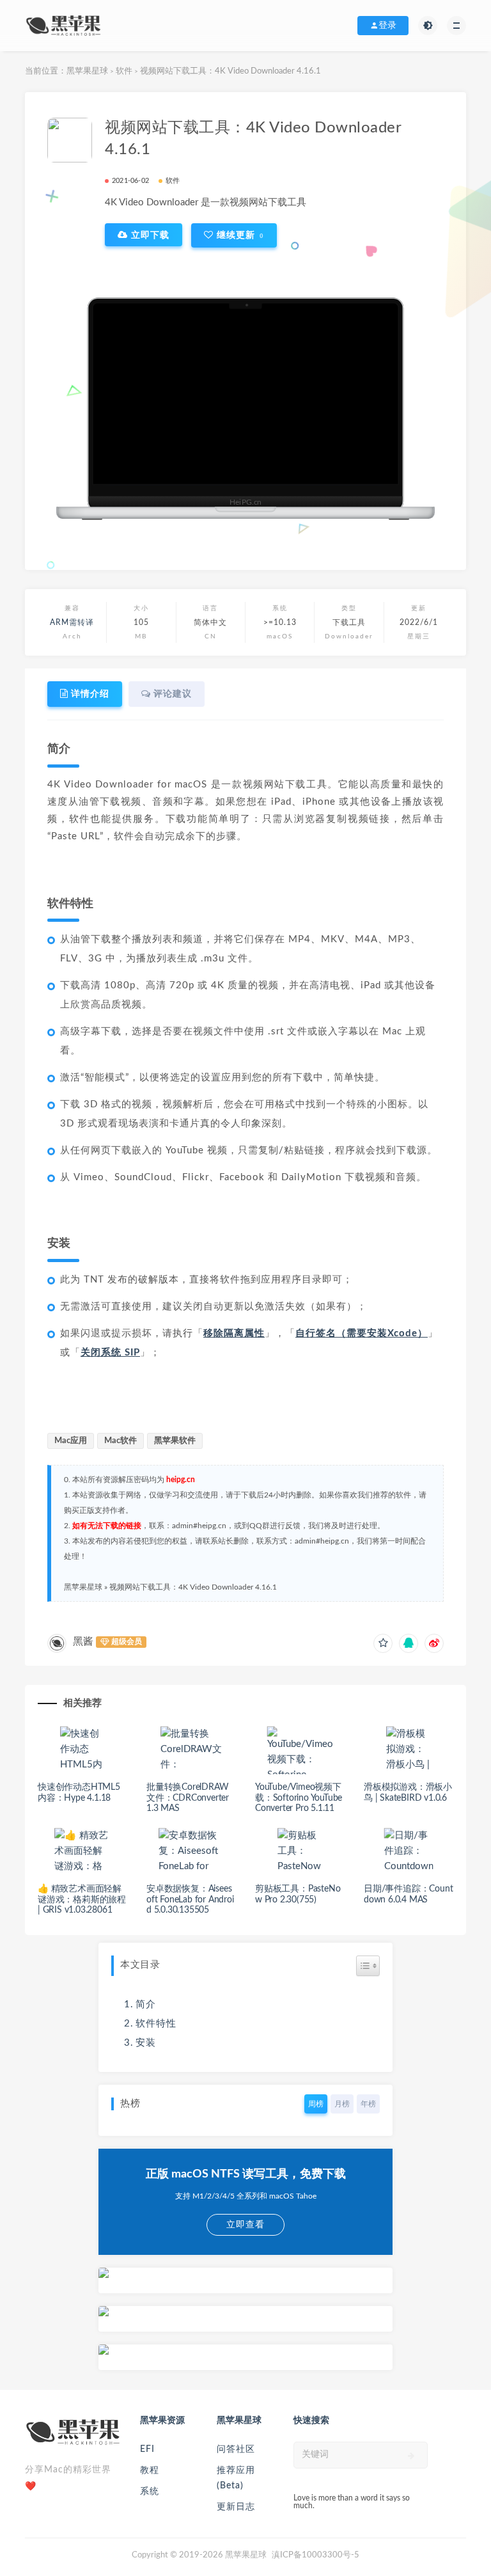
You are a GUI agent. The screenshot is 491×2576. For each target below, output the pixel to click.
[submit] (411, 2456)
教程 (150, 2470)
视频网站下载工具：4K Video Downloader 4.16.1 (193, 1587)
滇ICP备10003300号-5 (316, 2555)
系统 (150, 2492)
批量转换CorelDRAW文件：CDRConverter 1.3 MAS (188, 1798)
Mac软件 (121, 1441)
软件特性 (156, 2024)
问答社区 (236, 2449)
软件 (124, 71)
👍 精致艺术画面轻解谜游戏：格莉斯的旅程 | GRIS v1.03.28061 (82, 1900)
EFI (147, 2449)
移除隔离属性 (234, 1333)
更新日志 (236, 2507)
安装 (146, 2043)
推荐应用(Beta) (236, 2478)
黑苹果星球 (87, 71)
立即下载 (149, 235)
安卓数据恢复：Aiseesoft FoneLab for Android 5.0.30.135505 (190, 1900)
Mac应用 (71, 1441)
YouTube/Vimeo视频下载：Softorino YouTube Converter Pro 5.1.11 (299, 1798)
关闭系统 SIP (110, 1353)
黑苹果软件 (175, 1441)
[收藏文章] (383, 1643)
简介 (146, 2004)
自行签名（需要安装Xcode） (362, 1333)
